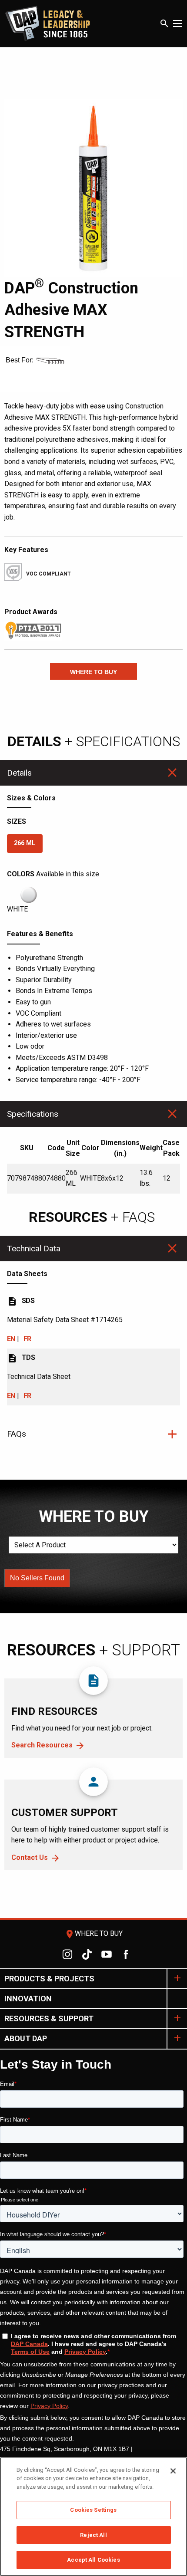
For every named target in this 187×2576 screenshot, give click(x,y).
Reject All (93, 2535)
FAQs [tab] (17, 1434)
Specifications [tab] (33, 1114)
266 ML (25, 843)
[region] (93, 2517)
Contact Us (30, 1857)
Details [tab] (19, 773)
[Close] (173, 2471)
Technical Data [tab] (34, 1249)
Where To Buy (93, 1933)
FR (27, 1339)
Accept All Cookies (93, 2560)
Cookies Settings (93, 2510)
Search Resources (42, 1745)
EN (11, 1339)
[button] (93, 671)
